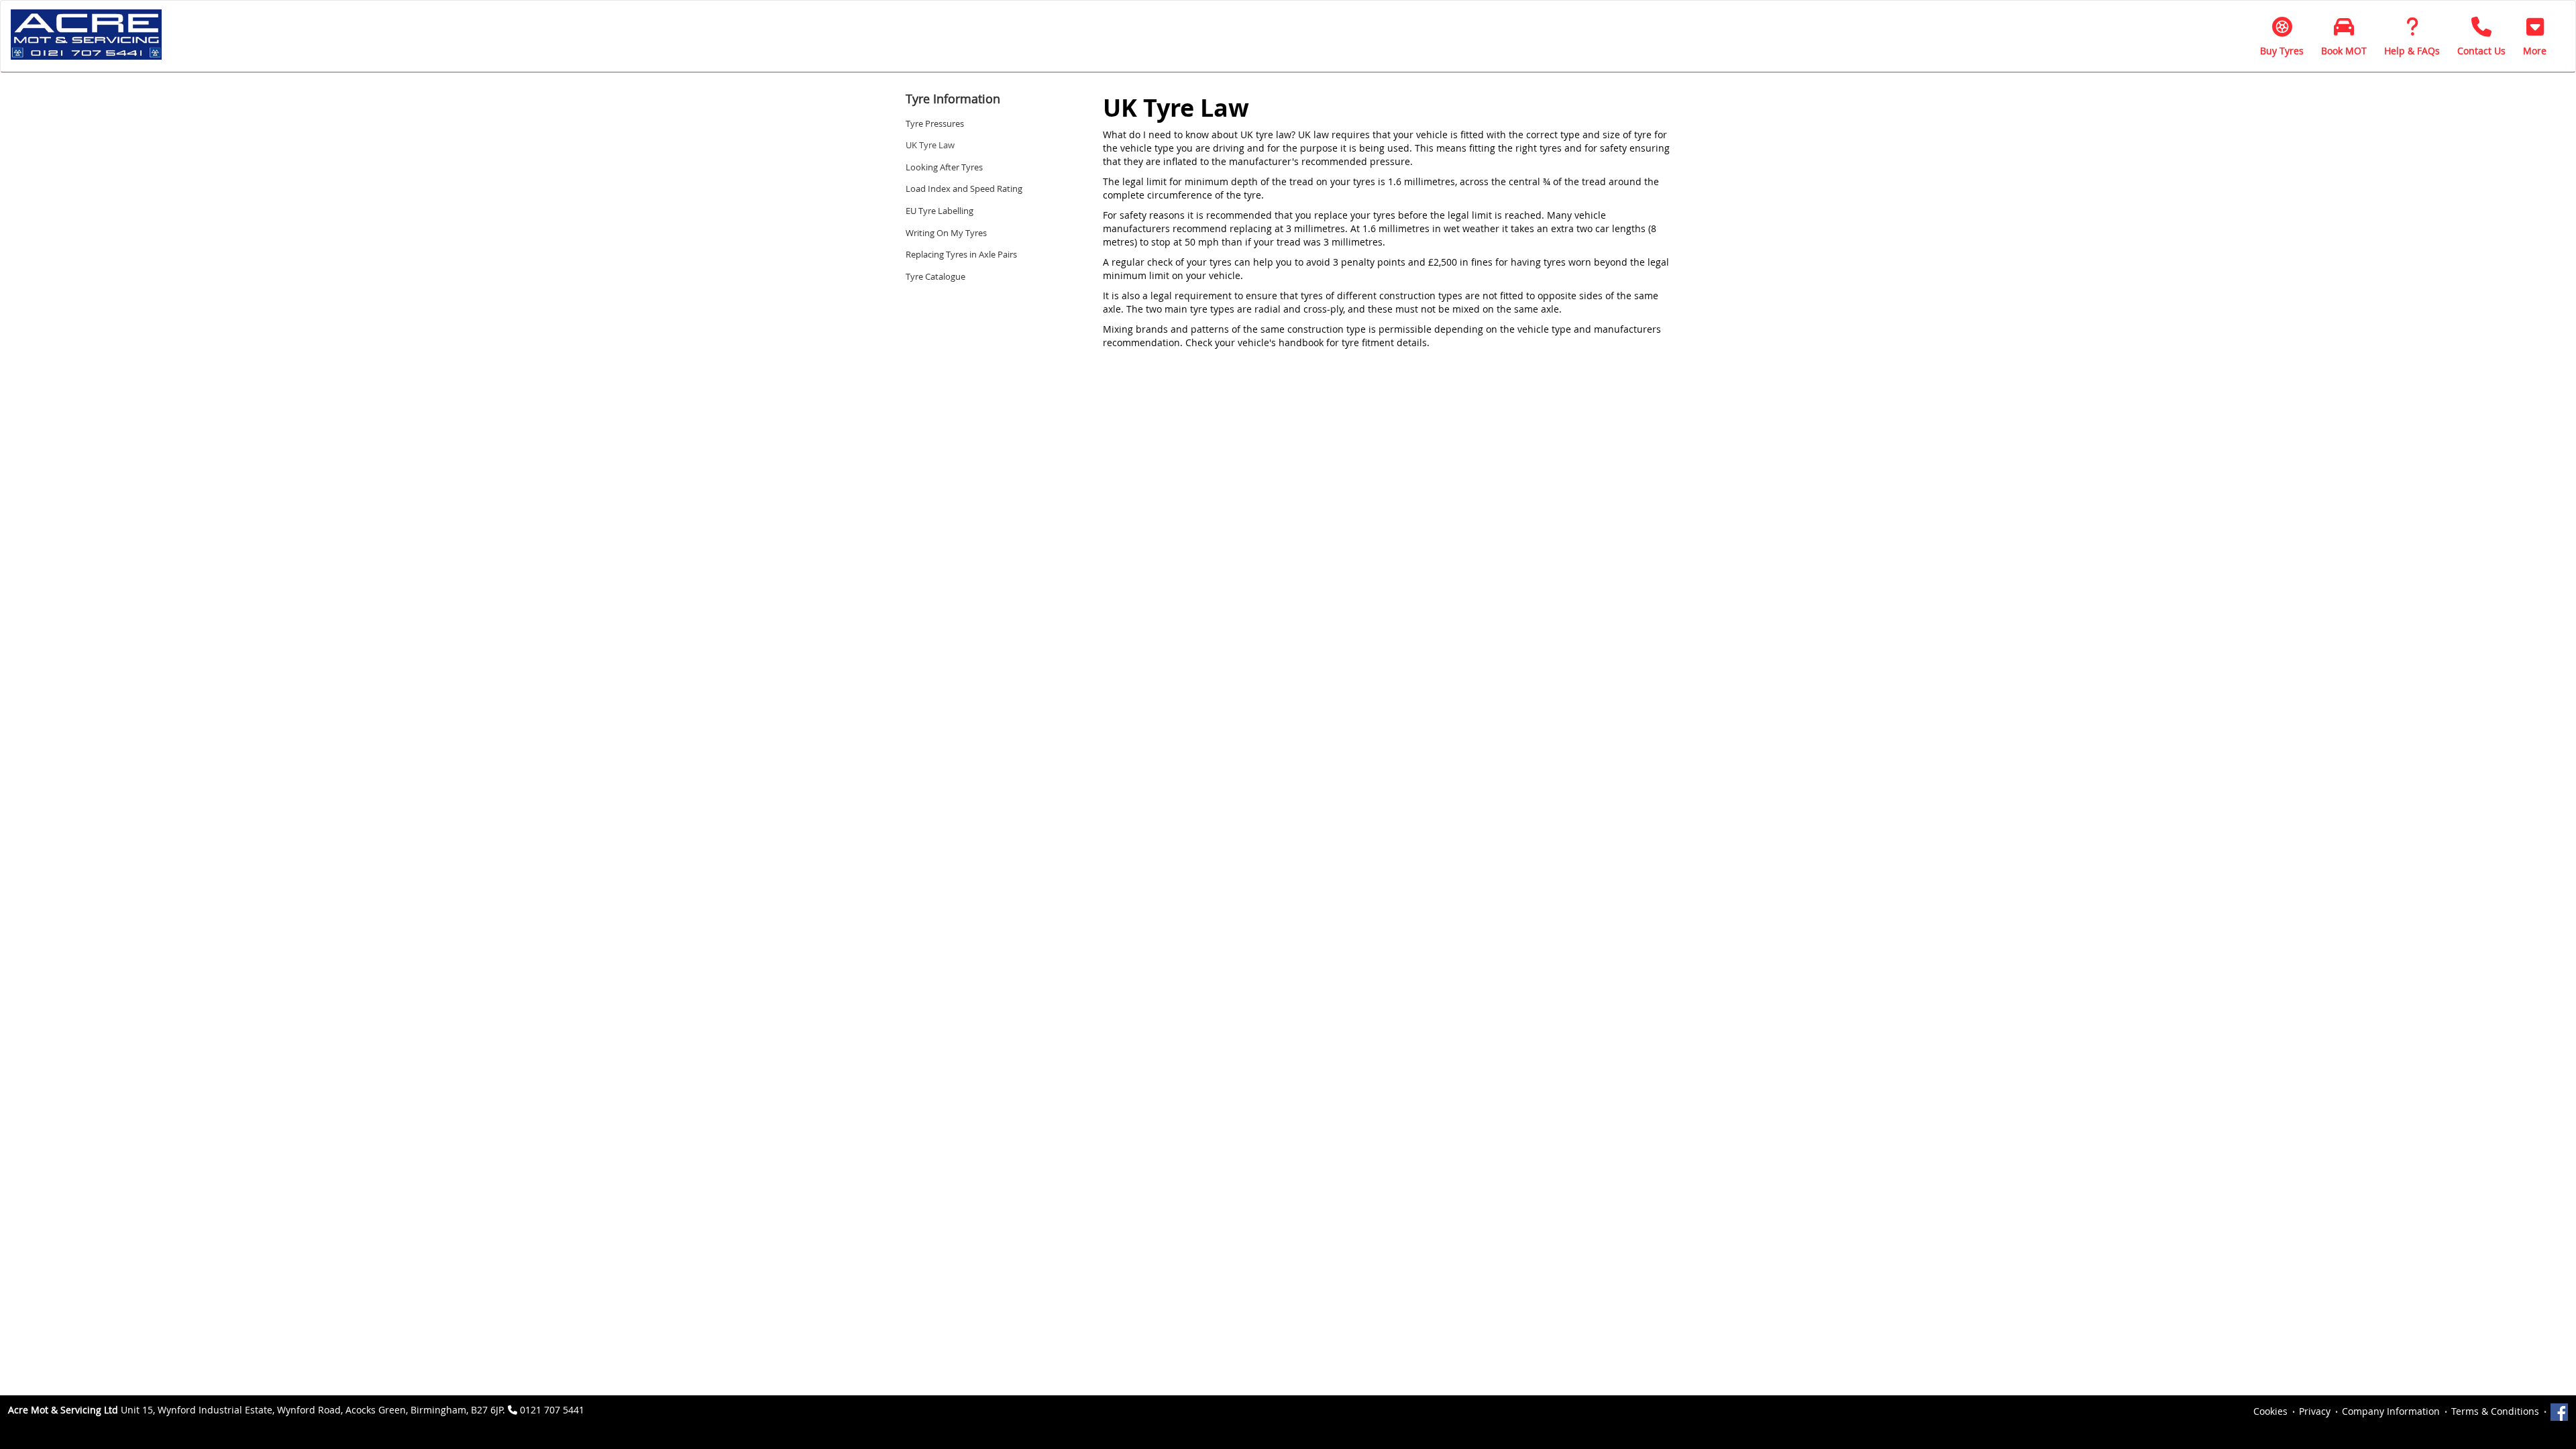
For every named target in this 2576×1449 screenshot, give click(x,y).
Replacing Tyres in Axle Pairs (961, 254)
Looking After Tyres (944, 167)
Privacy (2315, 1411)
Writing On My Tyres (946, 233)
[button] (2535, 36)
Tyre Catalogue (935, 276)
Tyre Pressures (935, 123)
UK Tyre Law (930, 145)
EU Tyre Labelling (940, 211)
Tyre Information (953, 99)
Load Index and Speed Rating (964, 189)
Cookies (2270, 1411)
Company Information (2391, 1411)
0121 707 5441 (552, 1410)
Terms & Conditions (2495, 1411)
